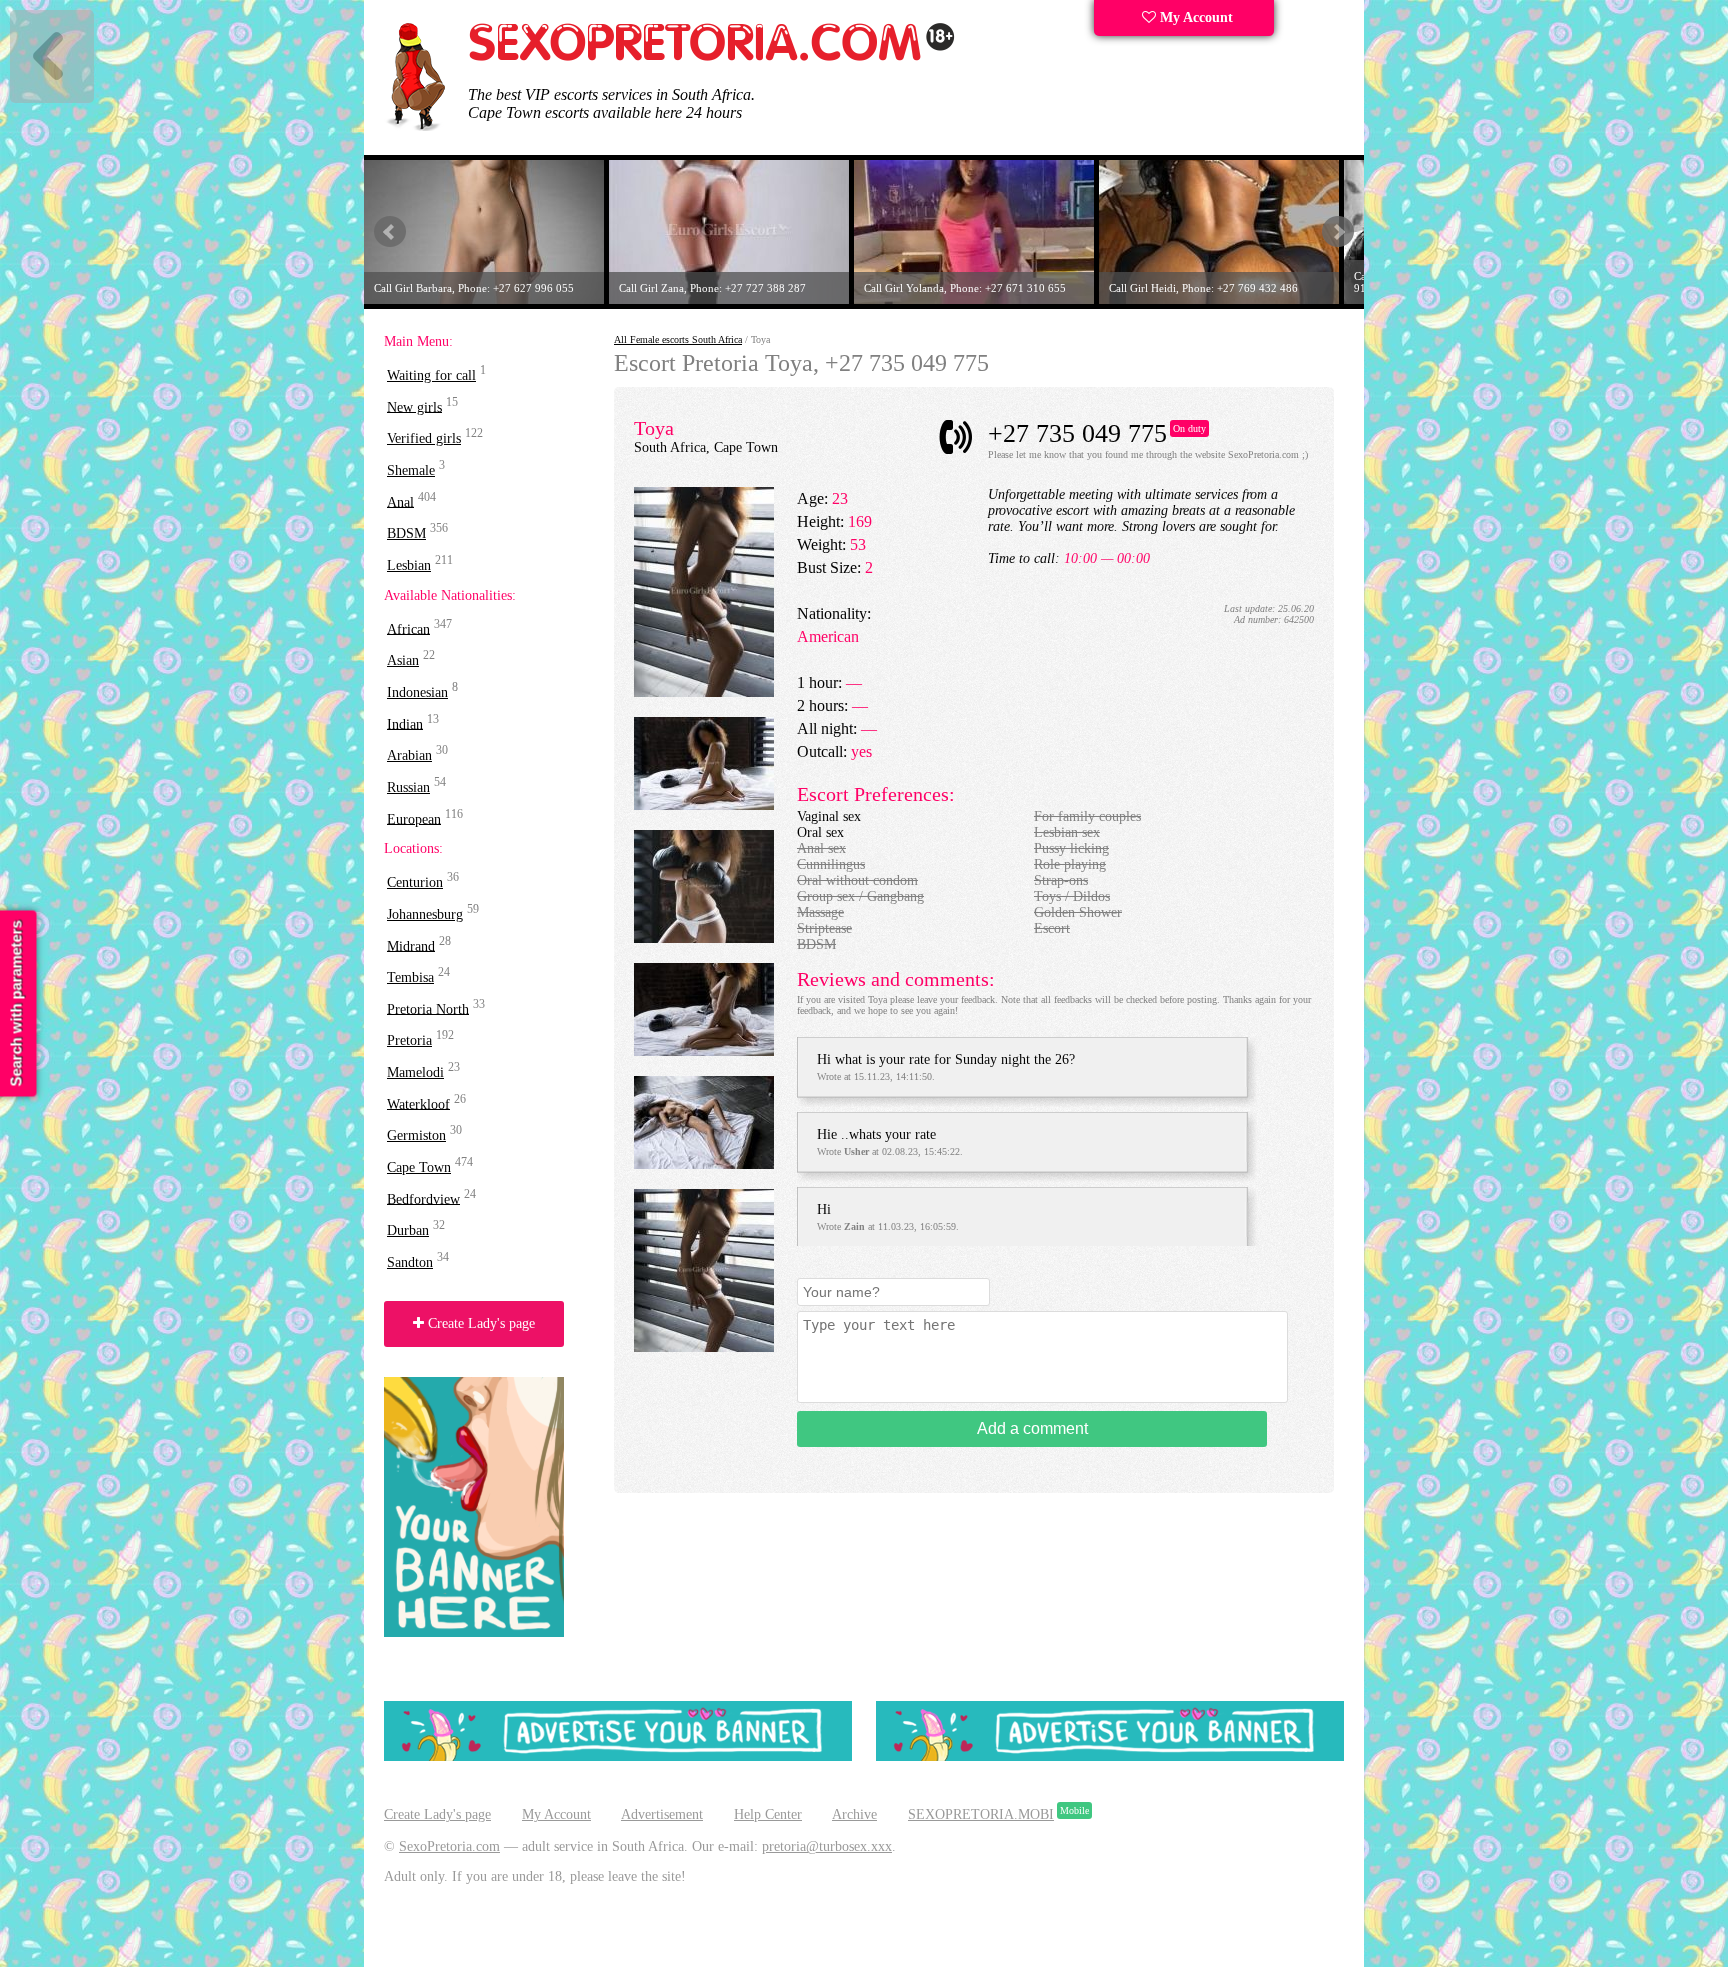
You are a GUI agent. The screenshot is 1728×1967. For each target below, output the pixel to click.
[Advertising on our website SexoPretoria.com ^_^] (618, 1756)
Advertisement (662, 1814)
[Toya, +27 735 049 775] (704, 692)
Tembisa (410, 977)
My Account (1194, 17)
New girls (414, 406)
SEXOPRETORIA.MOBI (981, 1814)
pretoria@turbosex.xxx (827, 1846)
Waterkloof (418, 1103)
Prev (390, 232)
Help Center (768, 1814)
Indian (405, 723)
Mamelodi (415, 1072)
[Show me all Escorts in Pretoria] (712, 57)
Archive (854, 1814)
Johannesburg (425, 914)
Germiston (416, 1135)
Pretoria (409, 1040)
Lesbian (409, 565)
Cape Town (419, 1167)
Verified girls (424, 438)
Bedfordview (423, 1198)
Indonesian (417, 692)
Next (1338, 232)
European (414, 818)
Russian (408, 787)
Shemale (411, 470)
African (408, 628)
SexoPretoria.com (449, 1846)
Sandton (410, 1262)
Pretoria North (428, 1008)
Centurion (415, 882)
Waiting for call (431, 375)
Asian (403, 660)
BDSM (406, 533)
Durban (408, 1230)
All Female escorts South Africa (678, 339)
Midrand (411, 945)
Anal (400, 501)
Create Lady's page (479, 1323)
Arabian (409, 755)
